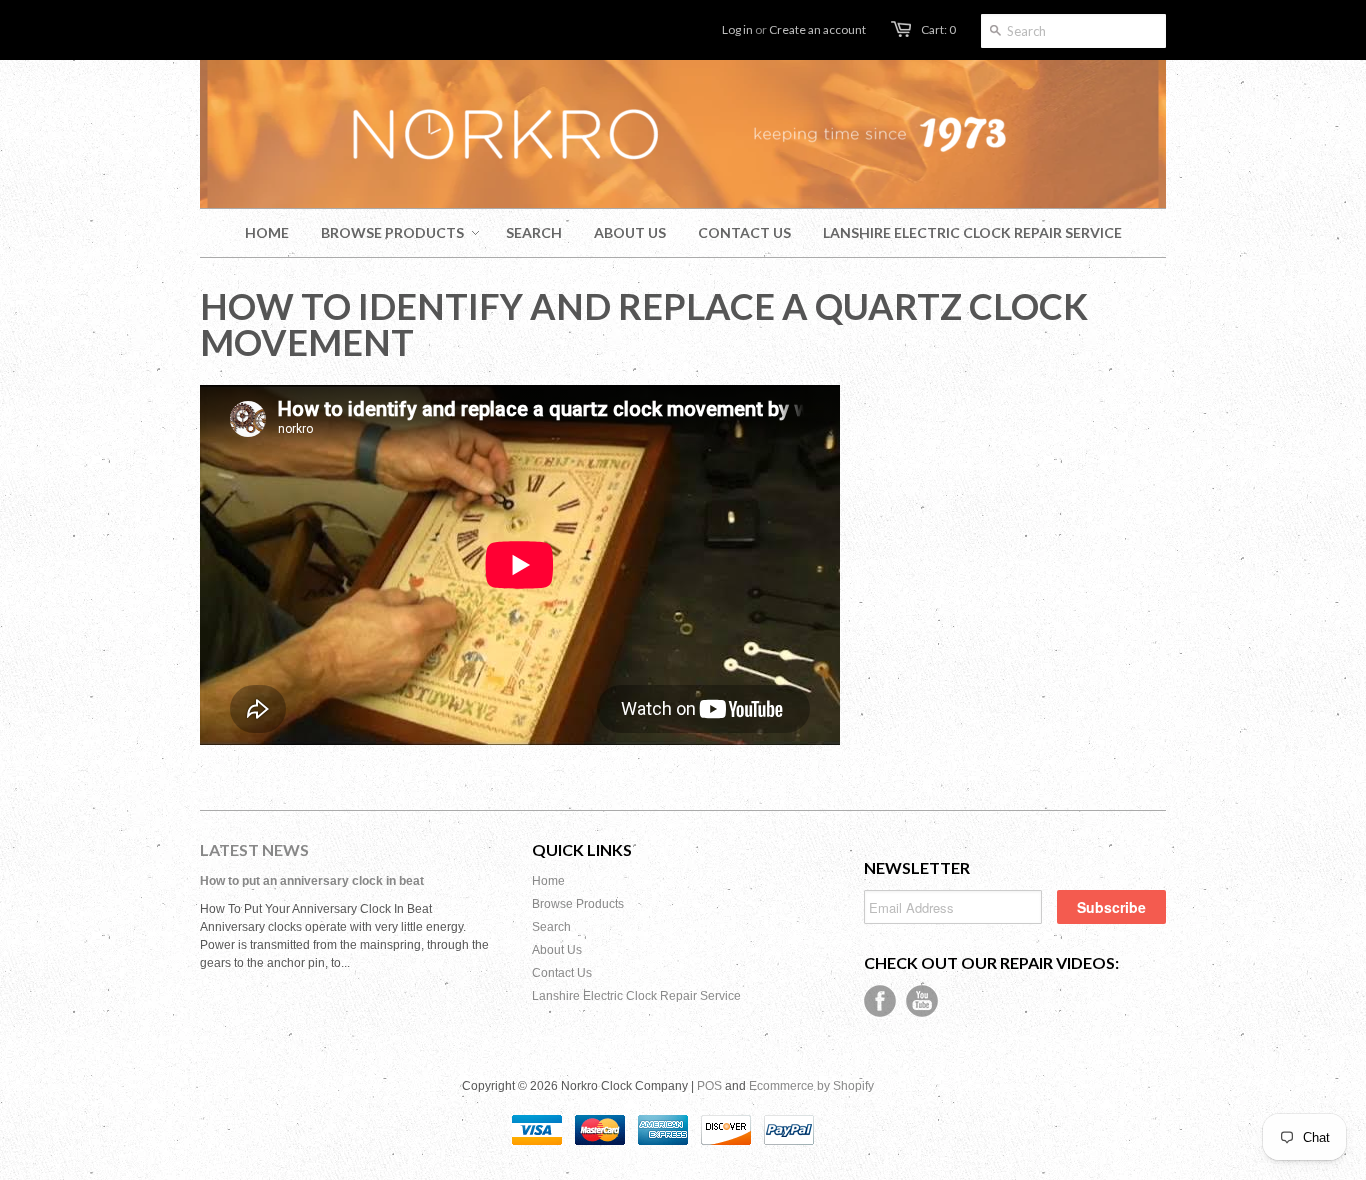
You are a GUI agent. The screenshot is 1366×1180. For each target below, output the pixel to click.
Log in (737, 29)
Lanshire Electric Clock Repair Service (636, 996)
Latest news (254, 849)
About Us (557, 950)
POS (709, 1086)
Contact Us (562, 973)
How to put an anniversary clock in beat (312, 881)
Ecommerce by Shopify (811, 1086)
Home (548, 881)
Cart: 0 (938, 29)
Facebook (880, 1001)
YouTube (922, 1001)
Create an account (817, 29)
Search (551, 927)
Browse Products (578, 904)
